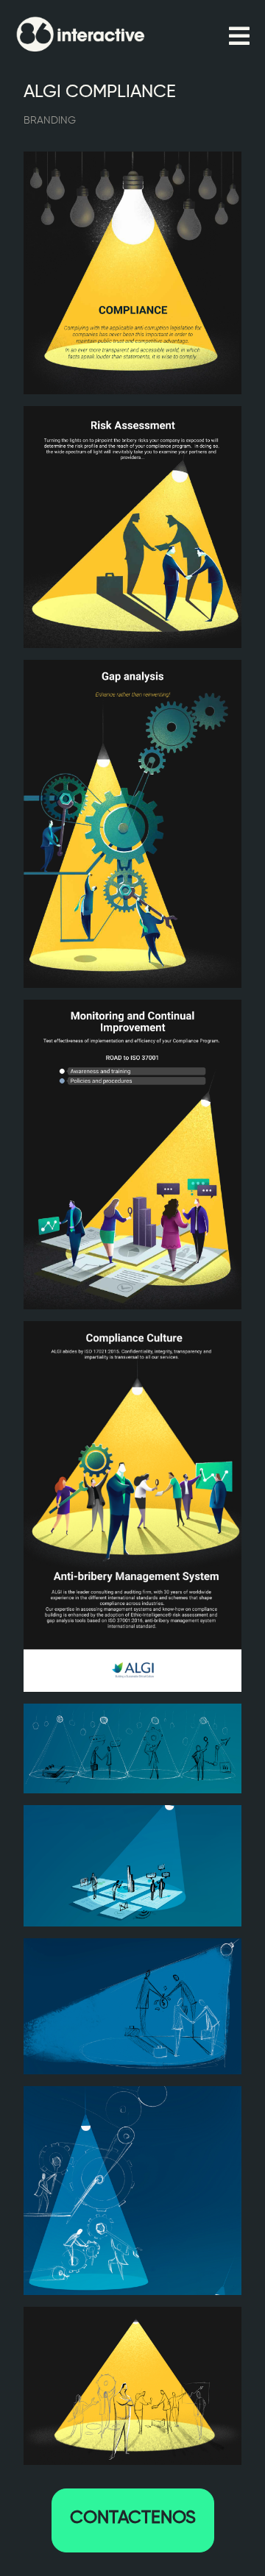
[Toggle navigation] (239, 37)
